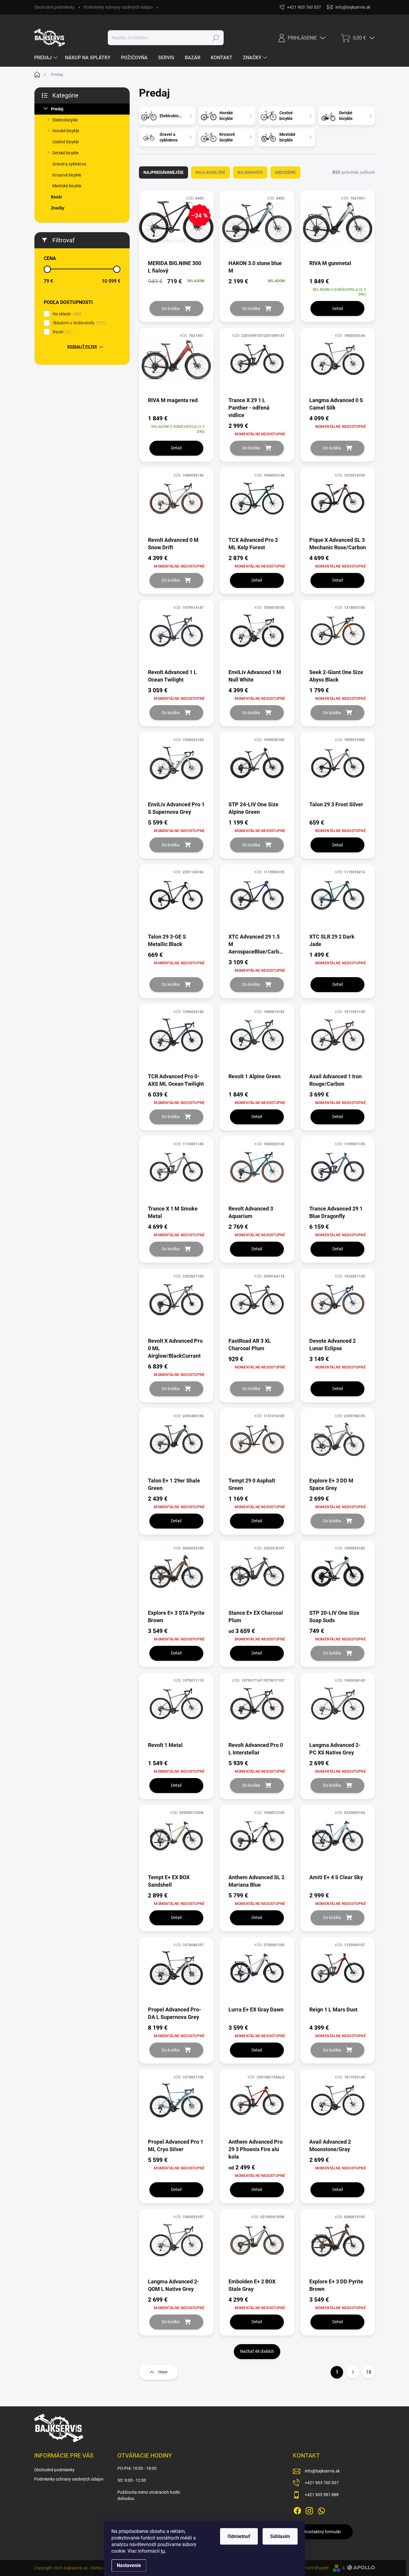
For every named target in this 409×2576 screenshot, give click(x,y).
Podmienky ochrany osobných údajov (118, 7)
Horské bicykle (66, 131)
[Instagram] (309, 2510)
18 (369, 2372)
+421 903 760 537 (322, 2483)
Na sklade (66, 314)
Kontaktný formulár (323, 2532)
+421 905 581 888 (322, 2495)
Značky (58, 208)
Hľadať (216, 38)
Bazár (56, 197)
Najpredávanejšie (163, 172)
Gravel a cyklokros (69, 164)
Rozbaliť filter (82, 347)
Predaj (57, 109)
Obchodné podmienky (54, 7)
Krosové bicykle (67, 175)
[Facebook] (297, 2510)
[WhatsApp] (321, 2510)
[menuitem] (47, 58)
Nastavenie (129, 2565)
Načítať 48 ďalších (257, 2351)
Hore (163, 2372)
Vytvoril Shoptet (314, 2568)
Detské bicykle (65, 153)
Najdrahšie (250, 172)
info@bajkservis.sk (322, 2471)
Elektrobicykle (65, 120)
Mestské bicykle (67, 186)
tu (163, 2551)
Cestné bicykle (66, 142)
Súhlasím (280, 2536)
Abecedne (285, 172)
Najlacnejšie (210, 172)
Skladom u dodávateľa (79, 323)
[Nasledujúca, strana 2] (353, 2372)
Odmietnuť (239, 2536)
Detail (338, 308)
